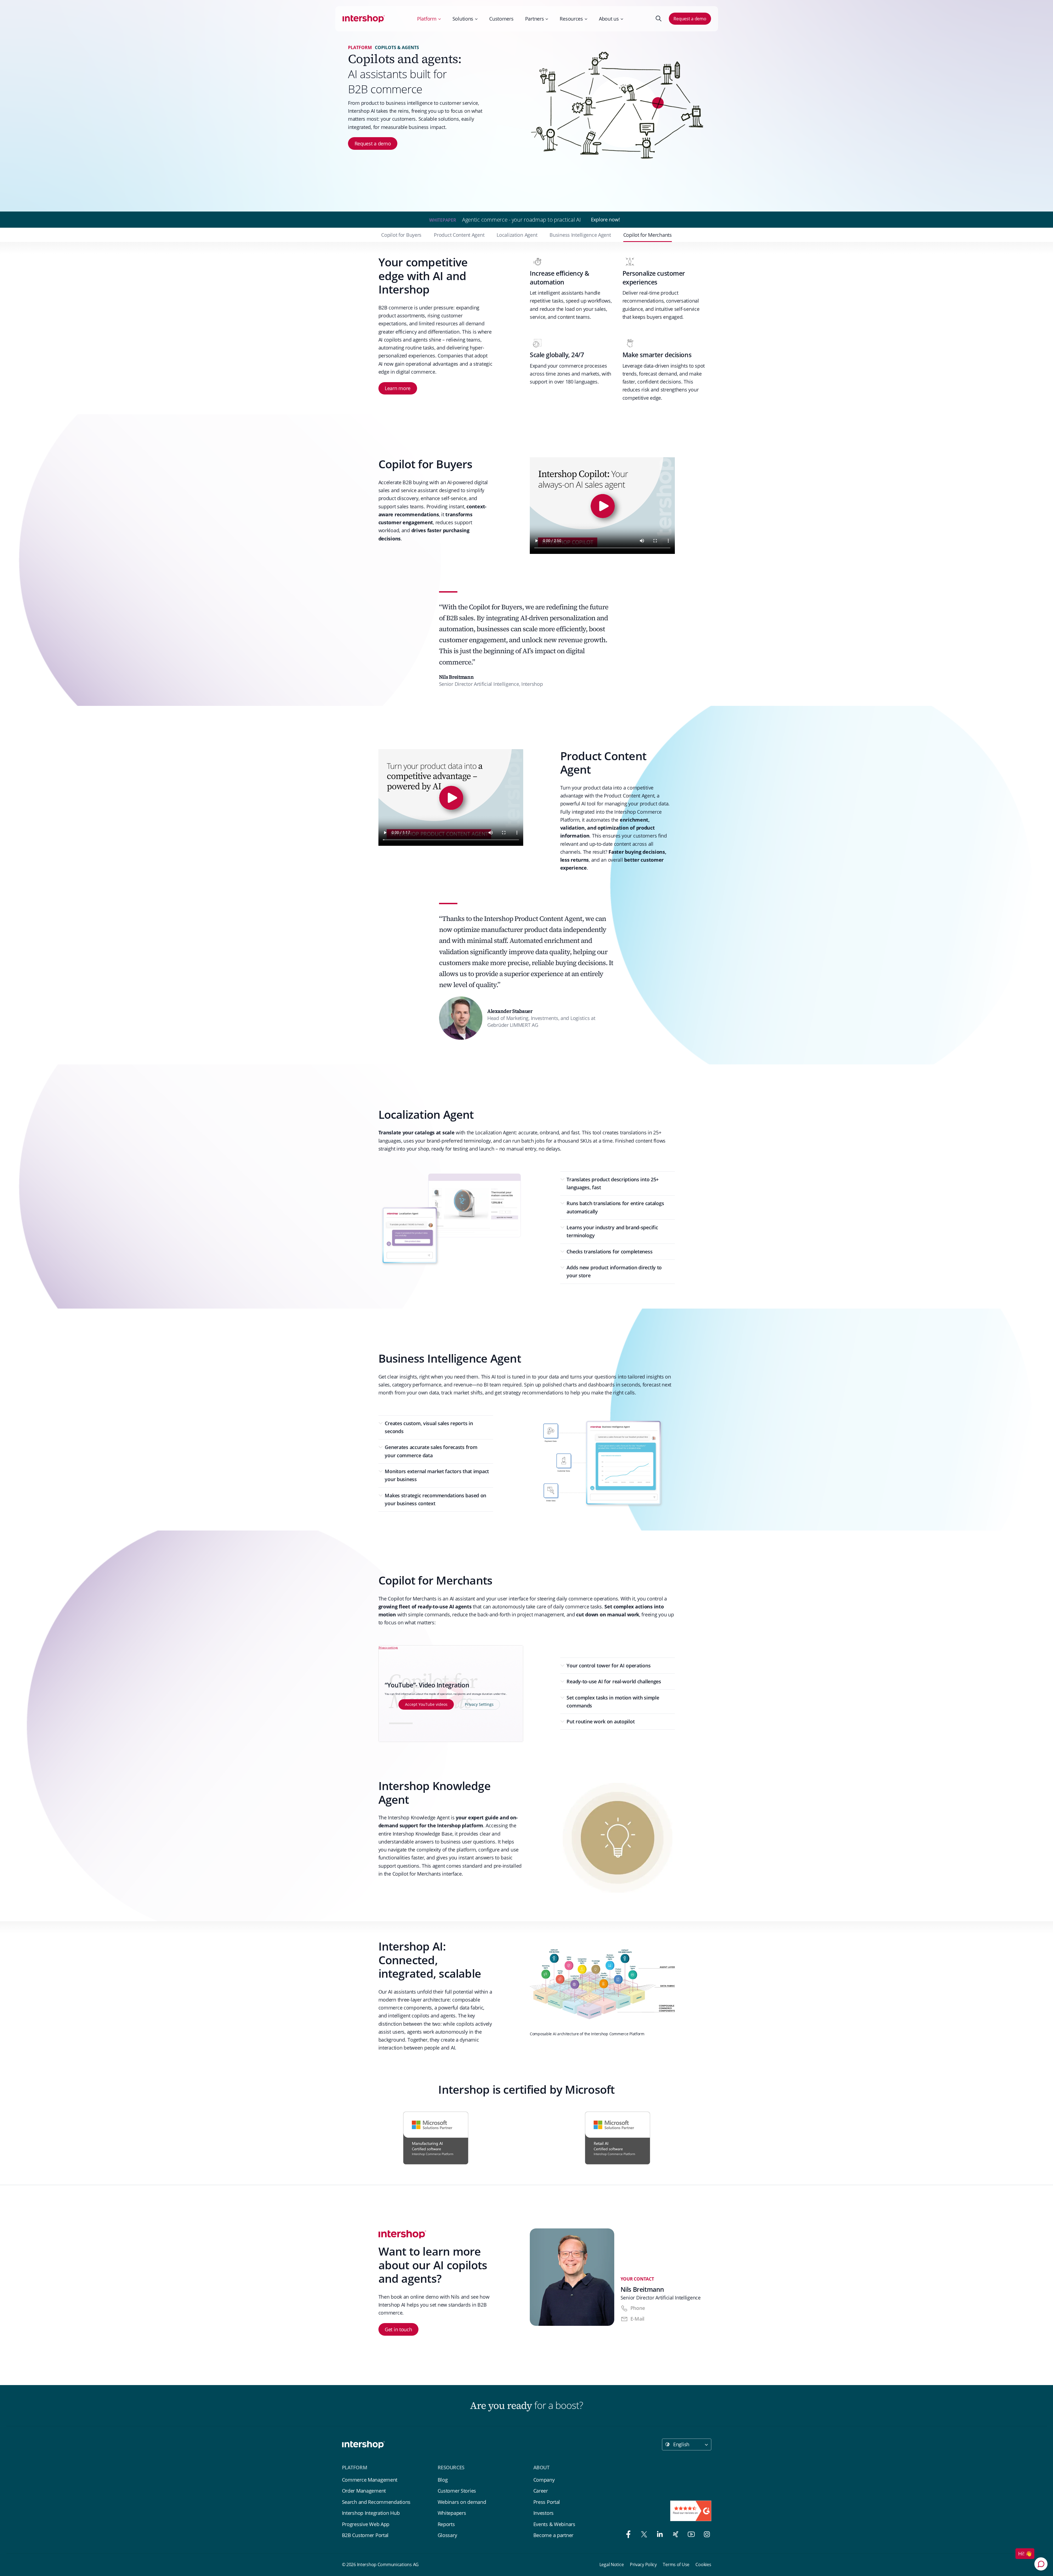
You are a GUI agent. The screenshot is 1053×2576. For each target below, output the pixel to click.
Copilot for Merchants (648, 235)
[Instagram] (704, 2535)
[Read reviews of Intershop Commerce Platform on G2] (691, 2511)
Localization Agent (517, 235)
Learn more (398, 388)
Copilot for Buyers (401, 235)
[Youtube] (690, 2535)
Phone (638, 2308)
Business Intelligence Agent (580, 235)
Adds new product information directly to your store (614, 1271)
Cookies (703, 2564)
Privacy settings (388, 1647)
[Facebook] (627, 2535)
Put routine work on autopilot (601, 1721)
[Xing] (674, 2535)
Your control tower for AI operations (608, 1665)
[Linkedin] (658, 2535)
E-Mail (637, 2319)
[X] (643, 2535)
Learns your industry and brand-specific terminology (612, 1231)
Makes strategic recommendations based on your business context (435, 1499)
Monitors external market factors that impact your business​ (437, 1475)
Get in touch (398, 2329)
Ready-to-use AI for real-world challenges (614, 1681)
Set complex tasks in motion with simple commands (613, 1702)
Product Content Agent (459, 235)
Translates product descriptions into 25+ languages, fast (613, 1183)
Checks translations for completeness (609, 1252)
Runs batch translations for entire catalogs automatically (615, 1207)
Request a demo (690, 19)
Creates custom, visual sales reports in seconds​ (429, 1427)
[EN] (364, 19)
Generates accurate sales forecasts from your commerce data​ (431, 1451)
